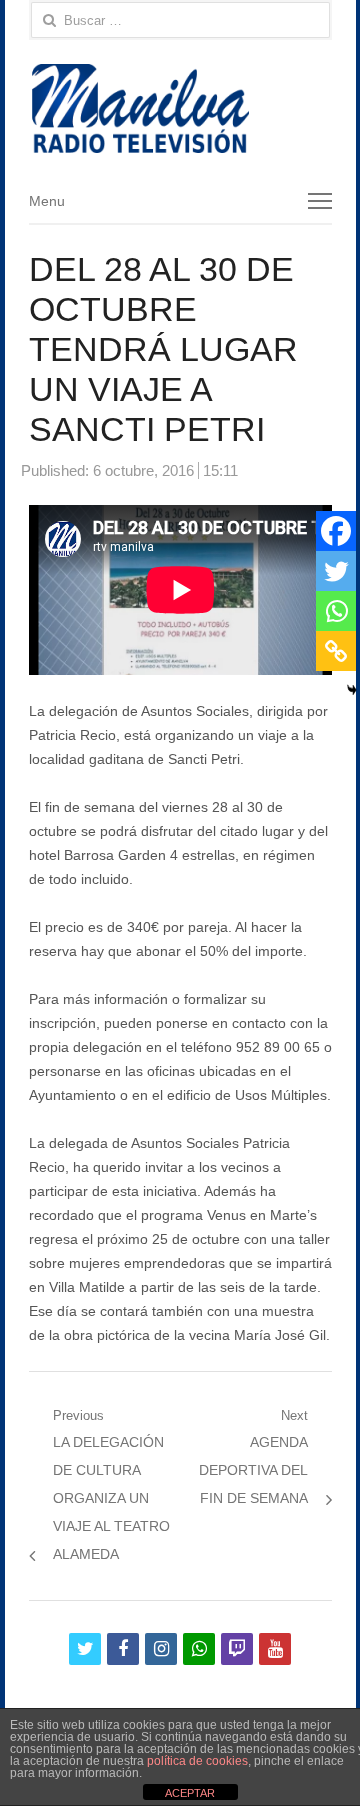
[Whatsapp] (336, 611)
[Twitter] (336, 571)
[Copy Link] (336, 651)
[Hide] (352, 690)
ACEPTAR (190, 1793)
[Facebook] (336, 531)
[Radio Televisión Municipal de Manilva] (180, 108)
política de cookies (197, 1761)
